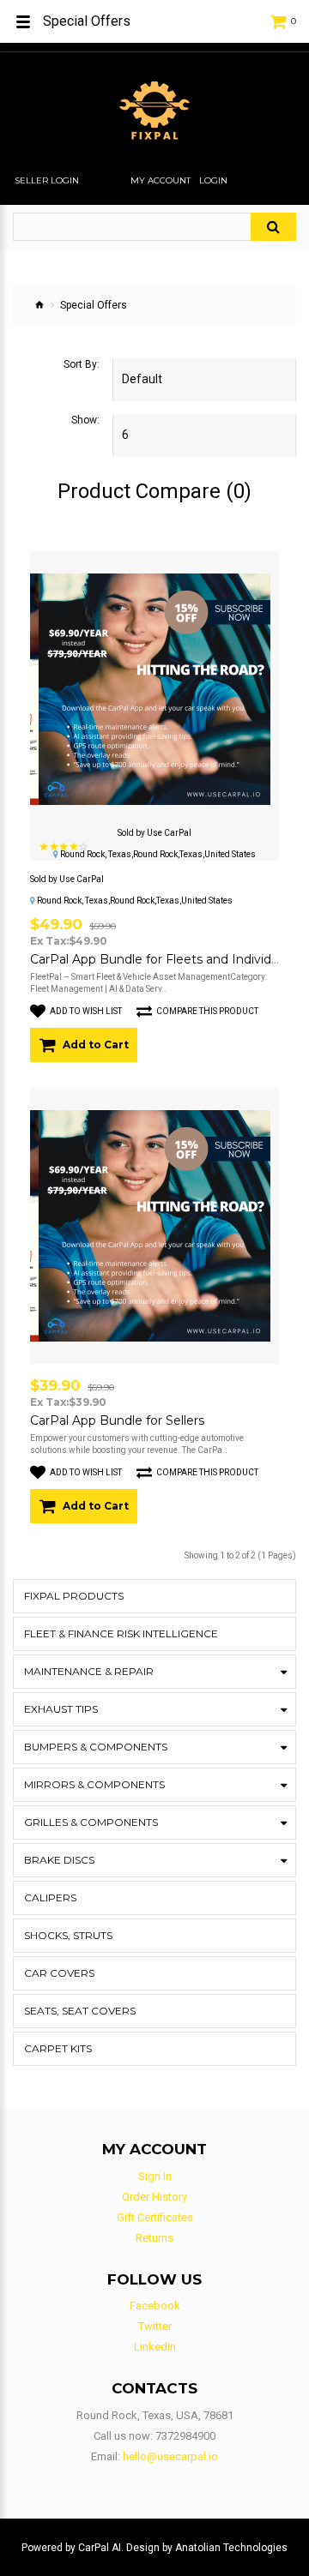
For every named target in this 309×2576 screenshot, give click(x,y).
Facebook (155, 2306)
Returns (154, 2238)
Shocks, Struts (68, 1935)
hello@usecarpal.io (170, 2456)
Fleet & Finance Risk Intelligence (121, 1633)
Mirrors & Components (94, 1784)
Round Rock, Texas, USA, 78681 (155, 2415)
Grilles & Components (91, 1822)
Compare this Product (207, 1011)
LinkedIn (155, 2347)
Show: (85, 420)
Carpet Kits (58, 2048)
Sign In (155, 2176)
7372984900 (185, 2436)
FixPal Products (74, 1596)
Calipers (50, 1897)
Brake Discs (59, 1860)
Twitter (155, 2326)
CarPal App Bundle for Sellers (117, 1420)
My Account (161, 181)
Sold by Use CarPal (154, 833)
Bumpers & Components (96, 1747)
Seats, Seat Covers (80, 2011)
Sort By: (82, 364)
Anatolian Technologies (231, 2548)
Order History (154, 2197)
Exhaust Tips (61, 1709)
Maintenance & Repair (89, 1671)
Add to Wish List (86, 1011)
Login (213, 181)
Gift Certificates (155, 2217)
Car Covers (59, 1973)
